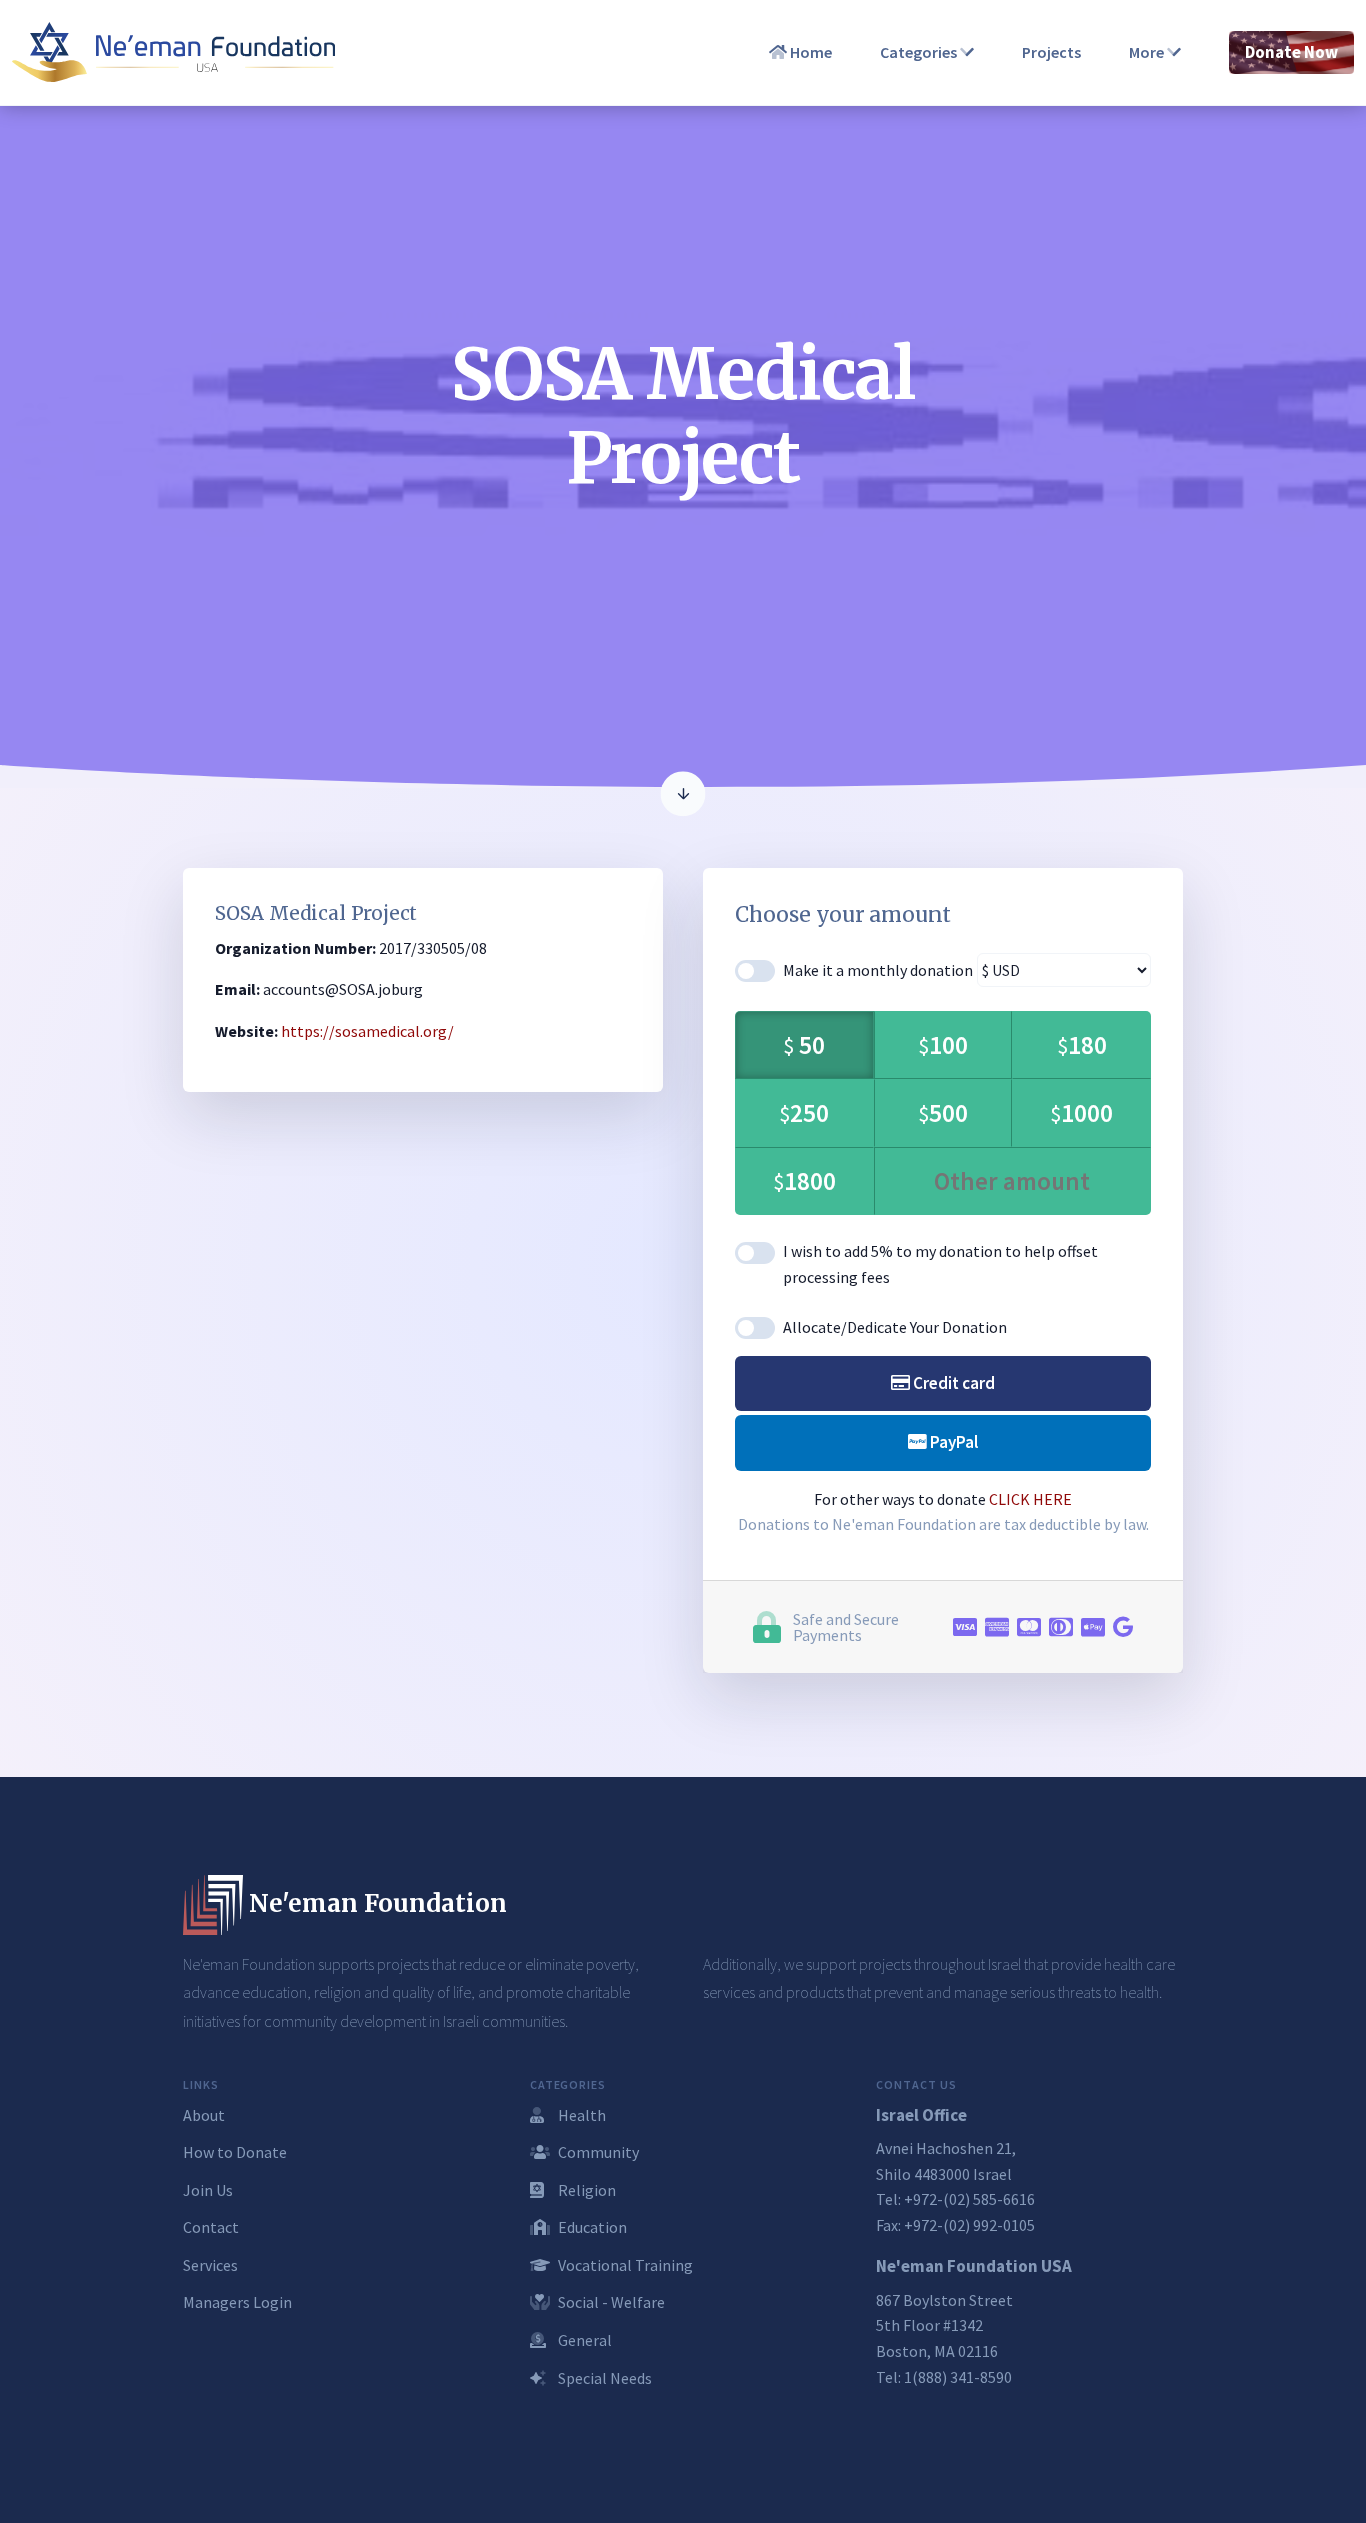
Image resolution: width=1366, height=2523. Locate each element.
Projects (1051, 52)
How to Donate (235, 2152)
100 (943, 1045)
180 (1082, 1045)
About (204, 2115)
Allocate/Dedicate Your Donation (895, 1327)
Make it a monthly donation (878, 970)
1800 (804, 1181)
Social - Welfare (610, 2302)
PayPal (952, 1442)
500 (943, 1113)
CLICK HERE (1030, 1499)
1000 (1081, 1113)
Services (210, 2265)
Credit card (952, 1383)
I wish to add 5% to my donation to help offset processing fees (940, 1264)
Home (809, 52)
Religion (585, 2190)
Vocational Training (624, 2265)
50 (804, 1045)
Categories (920, 52)
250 (804, 1113)
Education (591, 2227)
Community (597, 2152)
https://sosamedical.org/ (367, 1031)
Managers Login (237, 2302)
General (583, 2340)
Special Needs (603, 2378)
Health (580, 2115)
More (1148, 52)
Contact (211, 2227)
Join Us (208, 2190)
